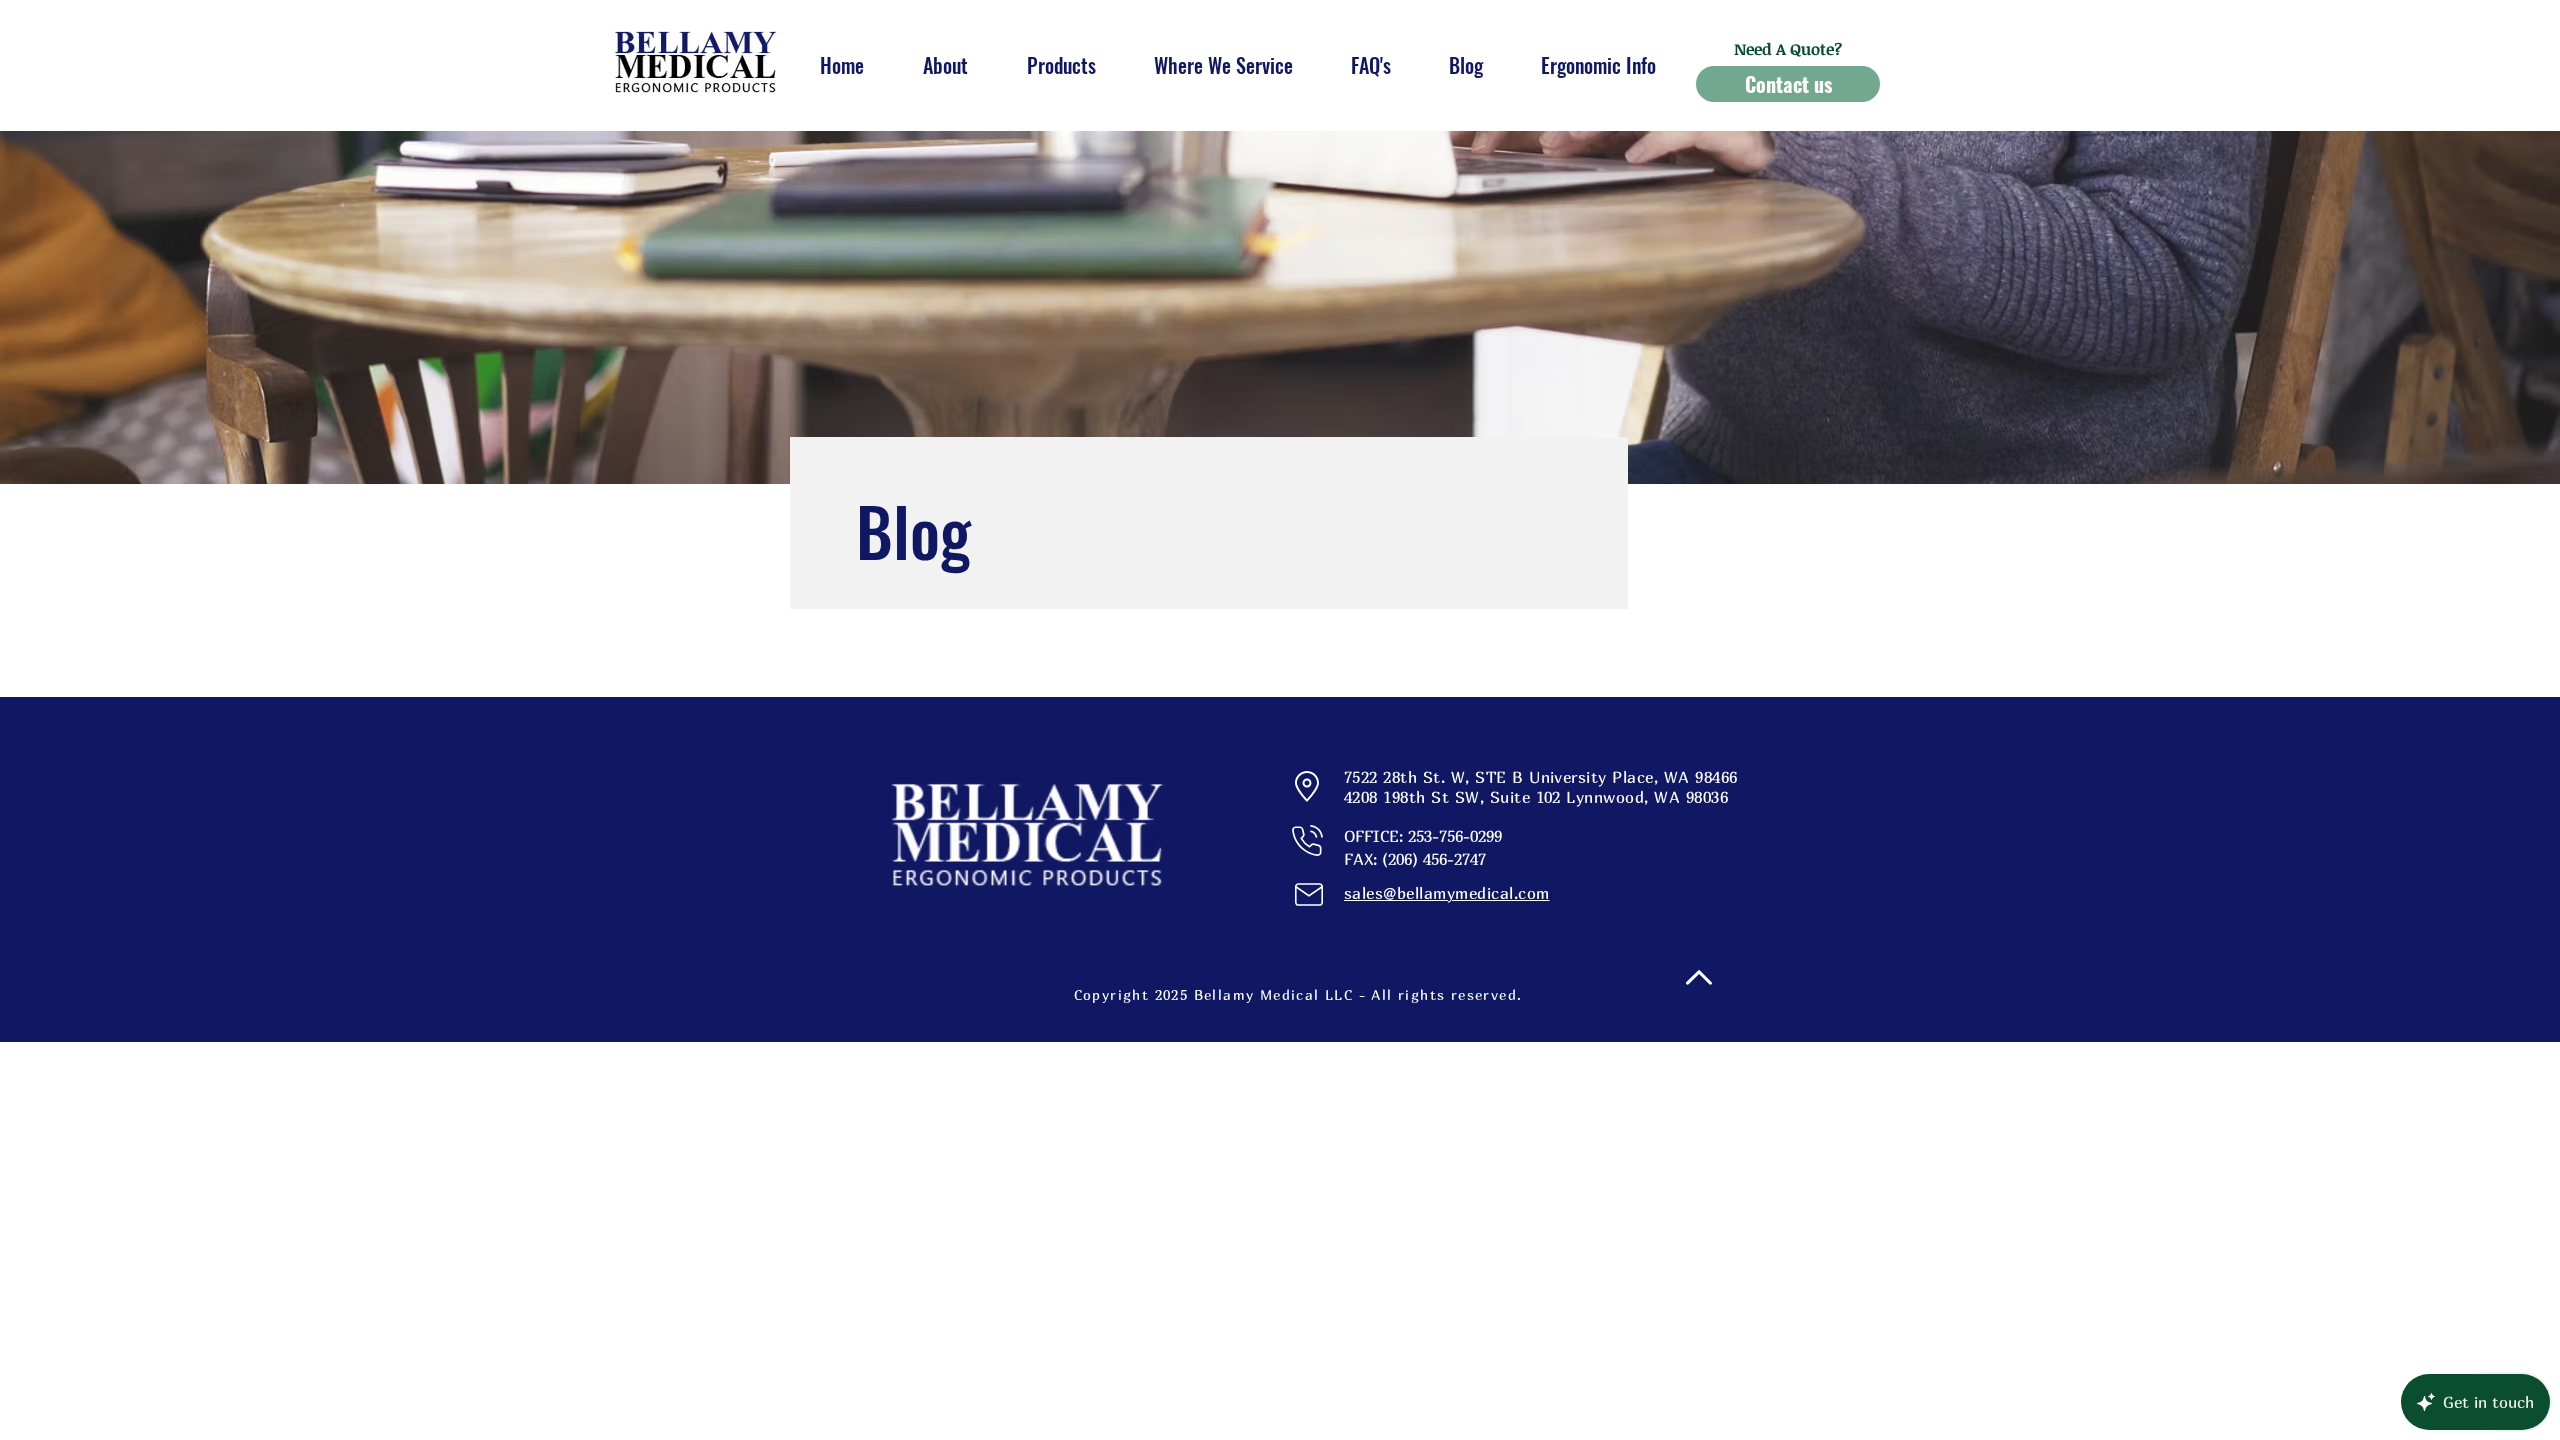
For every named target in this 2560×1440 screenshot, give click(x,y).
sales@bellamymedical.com (1447, 893)
